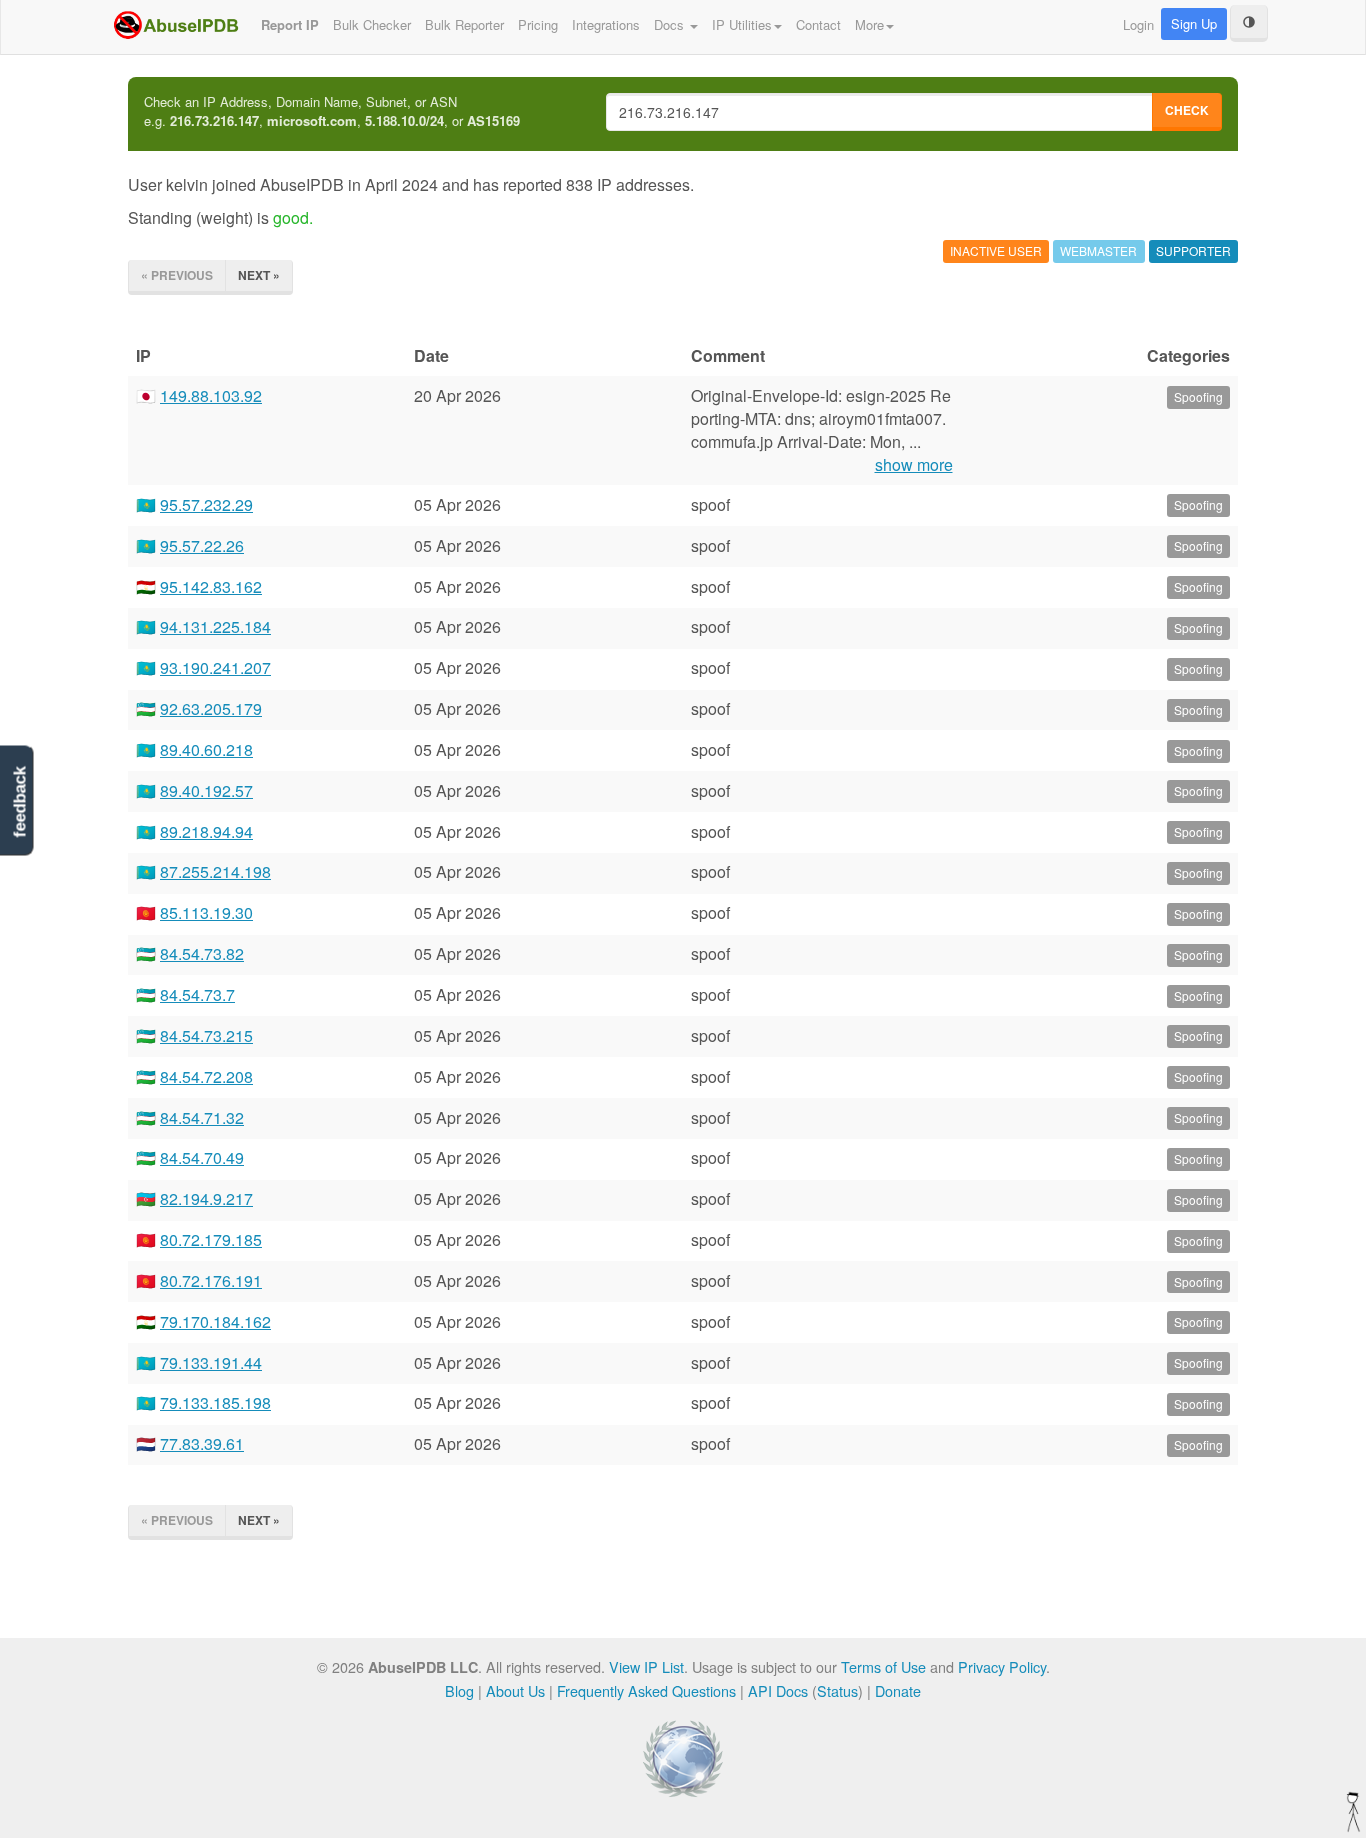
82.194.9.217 (206, 1198)
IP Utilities (742, 24)
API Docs (778, 1690)
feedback (19, 802)
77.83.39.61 (202, 1443)
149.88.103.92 (211, 395)
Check (1187, 110)
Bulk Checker (372, 24)
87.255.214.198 (215, 871)
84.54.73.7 (197, 994)
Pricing (538, 24)
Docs (671, 24)
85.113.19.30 (206, 912)
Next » (259, 275)
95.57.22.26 (202, 545)
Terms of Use (883, 1666)
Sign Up (1194, 23)
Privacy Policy (1002, 1666)
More (869, 24)
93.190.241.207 (215, 667)
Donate (898, 1690)
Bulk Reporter (464, 24)
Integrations (606, 24)
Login (1138, 24)
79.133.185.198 (215, 1402)
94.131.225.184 (215, 626)
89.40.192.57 (206, 790)
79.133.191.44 (211, 1362)
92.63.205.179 (211, 708)
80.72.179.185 (211, 1239)
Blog (459, 1690)
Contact (818, 24)
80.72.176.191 (211, 1280)
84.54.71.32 (202, 1117)
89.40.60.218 (206, 749)
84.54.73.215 (206, 1035)
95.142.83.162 (211, 586)
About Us (515, 1690)
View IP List (646, 1666)
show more (914, 465)
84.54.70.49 (202, 1157)
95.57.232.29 (206, 504)
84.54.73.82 (202, 953)
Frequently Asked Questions (646, 1690)
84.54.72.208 (206, 1076)
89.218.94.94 (206, 831)
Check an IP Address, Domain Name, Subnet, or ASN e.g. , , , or (332, 111)
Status (837, 1690)
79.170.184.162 (215, 1321)
